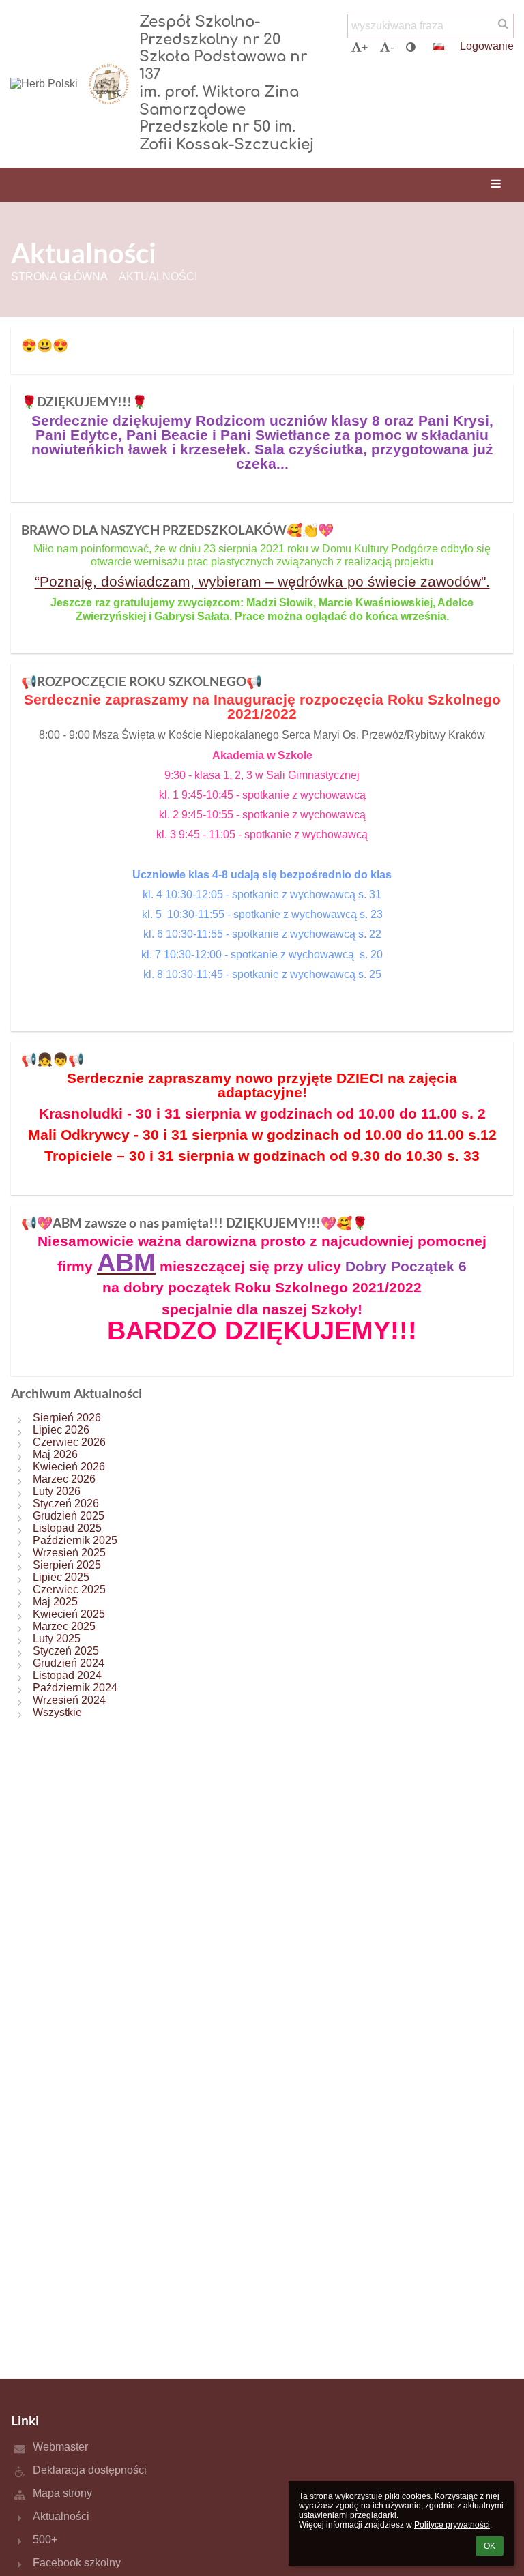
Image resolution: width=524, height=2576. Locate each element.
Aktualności (158, 277)
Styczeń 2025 (66, 1651)
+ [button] (365, 47)
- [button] (392, 47)
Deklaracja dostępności (90, 2470)
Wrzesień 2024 (69, 1700)
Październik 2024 (75, 1688)
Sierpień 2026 (67, 1418)
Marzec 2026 (64, 1479)
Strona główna (59, 277)
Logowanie (487, 46)
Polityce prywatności (452, 2525)
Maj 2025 (55, 1602)
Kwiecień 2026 (69, 1467)
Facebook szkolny (77, 2563)
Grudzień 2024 (69, 1663)
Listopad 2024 (67, 1675)
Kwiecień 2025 (69, 1614)
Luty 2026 (57, 1491)
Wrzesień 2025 (69, 1553)
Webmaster (60, 2447)
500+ (45, 2540)
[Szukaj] (503, 24)
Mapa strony (62, 2493)
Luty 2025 (57, 1639)
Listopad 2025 (67, 1528)
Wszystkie (57, 1712)
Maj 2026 (55, 1454)
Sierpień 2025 (67, 1565)
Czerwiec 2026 (69, 1442)
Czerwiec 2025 (69, 1589)
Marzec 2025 (64, 1626)
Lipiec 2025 (61, 1577)
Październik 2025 (75, 1540)
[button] (411, 48)
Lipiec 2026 (61, 1430)
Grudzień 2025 (69, 1516)
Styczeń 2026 (66, 1504)
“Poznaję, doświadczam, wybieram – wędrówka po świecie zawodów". (262, 581)
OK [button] (490, 2546)
